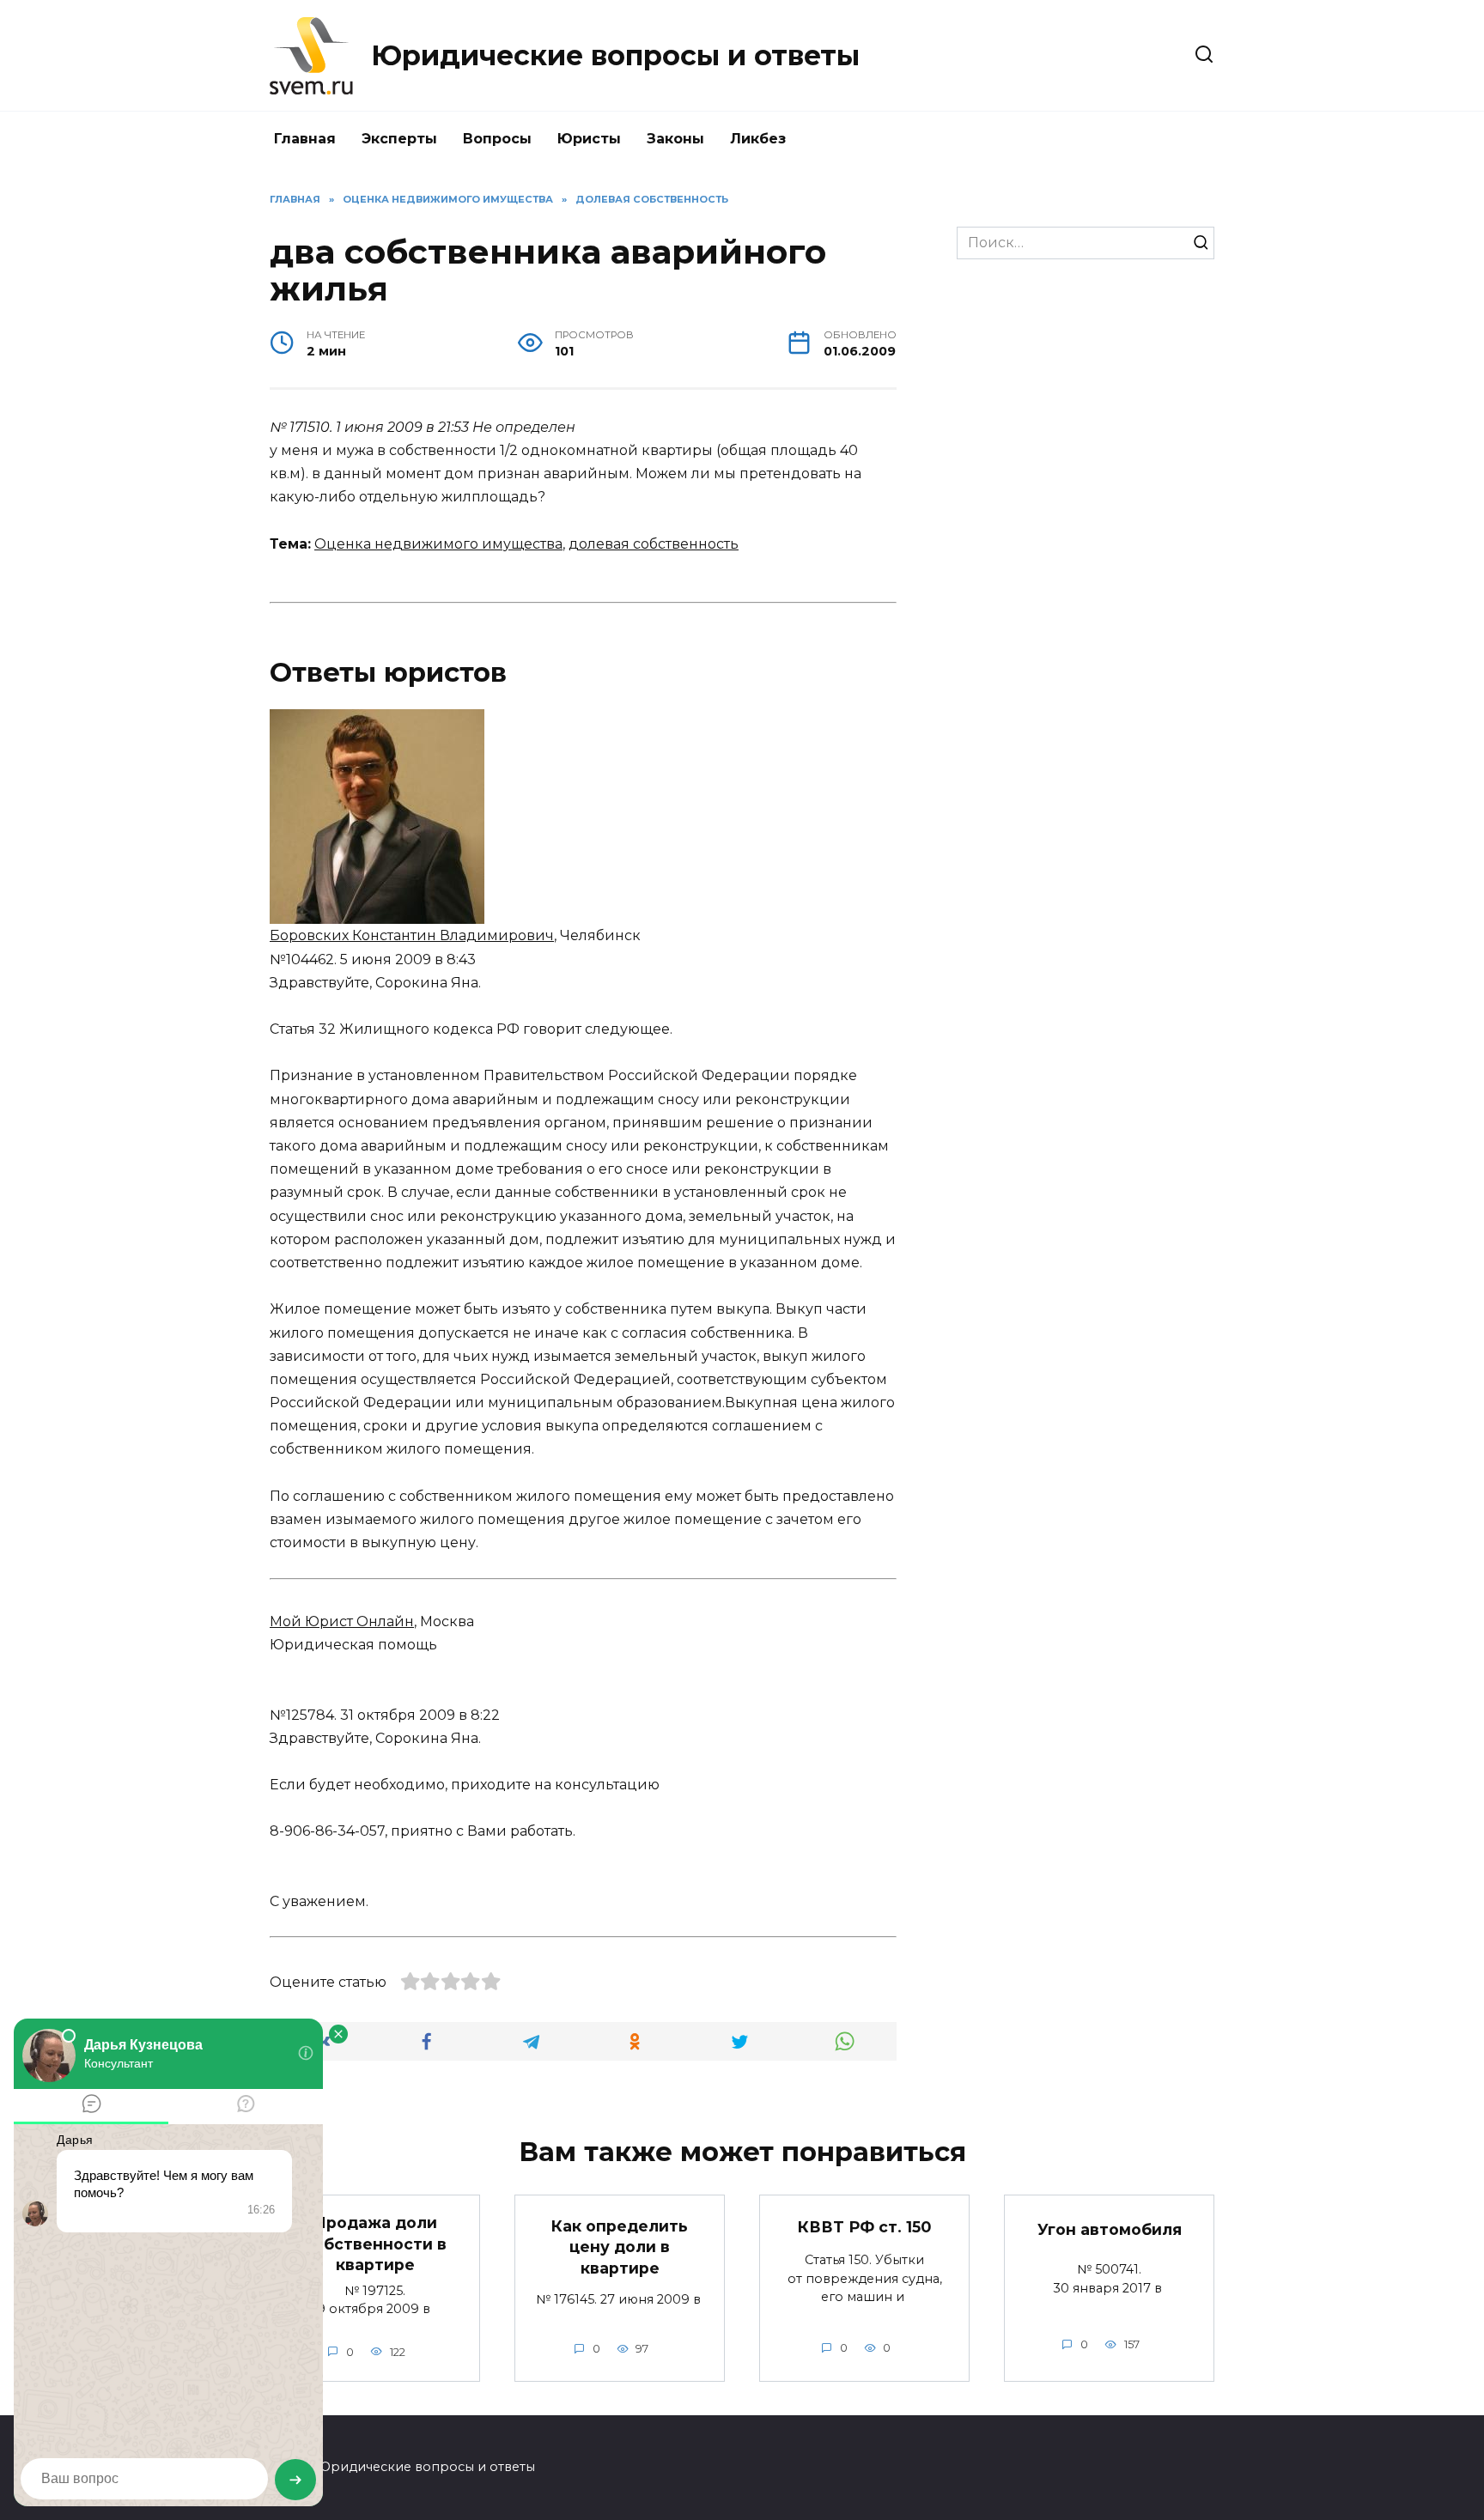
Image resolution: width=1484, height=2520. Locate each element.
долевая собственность (654, 544)
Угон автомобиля (1110, 2229)
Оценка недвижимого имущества (438, 544)
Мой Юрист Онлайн (342, 1621)
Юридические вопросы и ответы (615, 55)
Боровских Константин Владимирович (412, 935)
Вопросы (497, 139)
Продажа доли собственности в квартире (375, 2244)
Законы (675, 139)
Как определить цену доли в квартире (620, 2246)
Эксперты (399, 139)
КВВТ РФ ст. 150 (864, 2226)
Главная (305, 139)
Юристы (589, 139)
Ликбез (758, 139)
